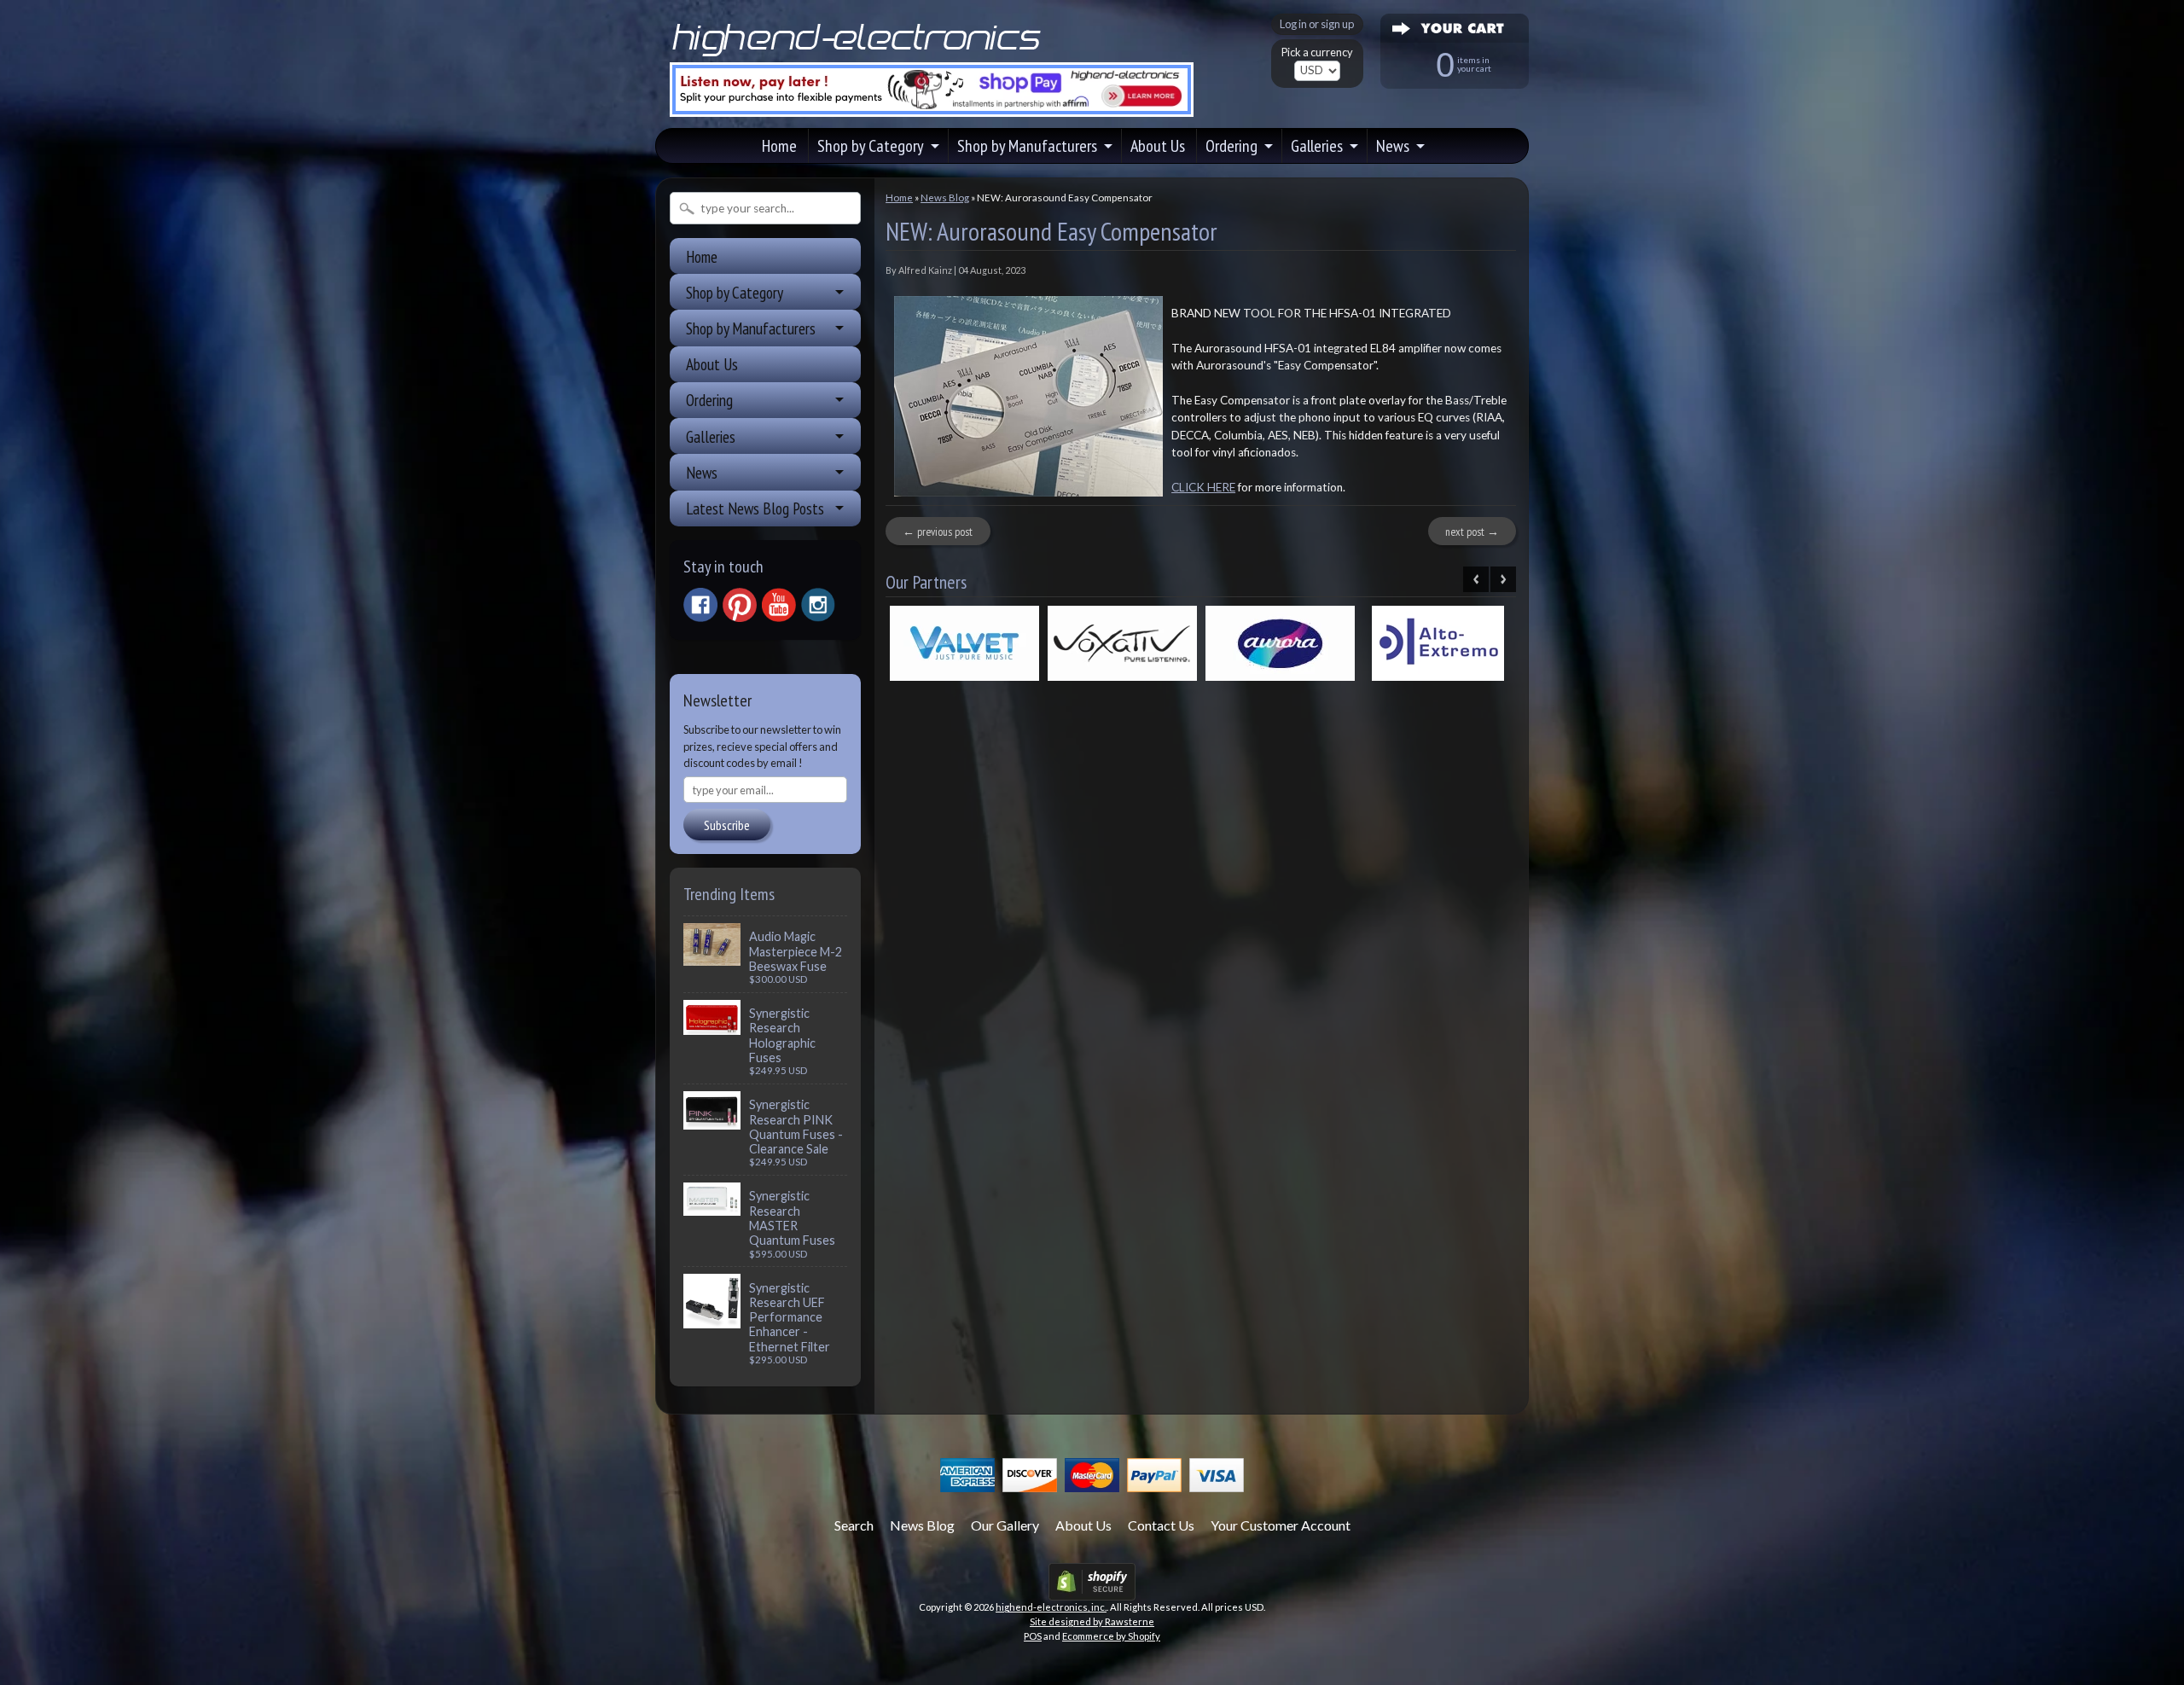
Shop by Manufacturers (1027, 146)
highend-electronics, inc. (1051, 1607)
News (1393, 146)
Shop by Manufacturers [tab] (751, 328)
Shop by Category (871, 146)
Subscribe (727, 825)
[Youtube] (779, 605)
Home (779, 146)
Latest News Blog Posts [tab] (755, 508)
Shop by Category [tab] (735, 292)
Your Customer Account (1281, 1525)
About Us (1158, 146)
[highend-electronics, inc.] (860, 55)
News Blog (945, 198)
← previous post (938, 532)
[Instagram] (818, 605)
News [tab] (702, 472)
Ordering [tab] (709, 400)
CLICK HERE (1203, 487)
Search (854, 1525)
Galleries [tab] (711, 436)
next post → (1472, 532)
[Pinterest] (740, 605)
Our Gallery (1005, 1525)
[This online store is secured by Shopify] (1092, 1590)
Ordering (1231, 146)
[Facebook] (700, 605)
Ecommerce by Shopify (1111, 1636)
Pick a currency (1317, 52)
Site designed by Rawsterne (1092, 1621)
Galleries (1317, 146)
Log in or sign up (1317, 24)
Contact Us (1161, 1525)
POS (1033, 1636)
